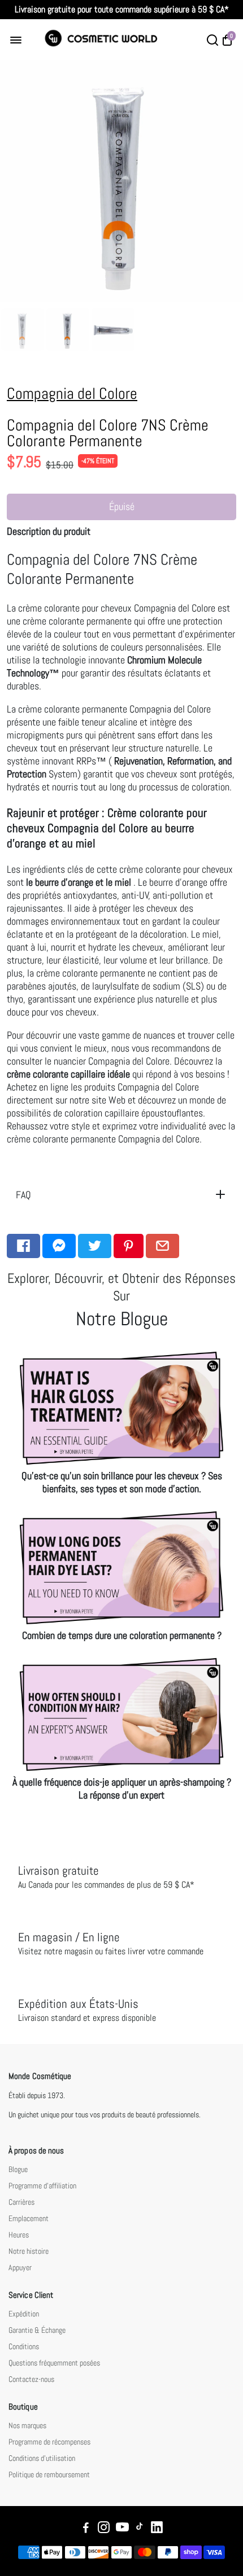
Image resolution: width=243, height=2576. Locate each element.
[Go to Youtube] (122, 2529)
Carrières (21, 2202)
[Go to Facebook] (23, 1246)
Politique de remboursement (49, 2475)
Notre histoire (29, 2251)
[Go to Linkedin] (157, 2529)
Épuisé (122, 506)
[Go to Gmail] (162, 1246)
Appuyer (20, 2268)
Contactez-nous (31, 2379)
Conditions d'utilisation (42, 2458)
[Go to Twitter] (95, 1246)
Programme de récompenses (49, 2442)
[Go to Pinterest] (129, 1246)
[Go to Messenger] (59, 1246)
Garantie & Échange (37, 2330)
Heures (19, 2235)
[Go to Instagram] (104, 2529)
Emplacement (29, 2219)
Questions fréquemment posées (54, 2363)
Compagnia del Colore (72, 394)
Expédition (24, 2314)
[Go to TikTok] (140, 2529)
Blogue (18, 2170)
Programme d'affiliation (42, 2186)
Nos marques (27, 2426)
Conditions (24, 2347)
